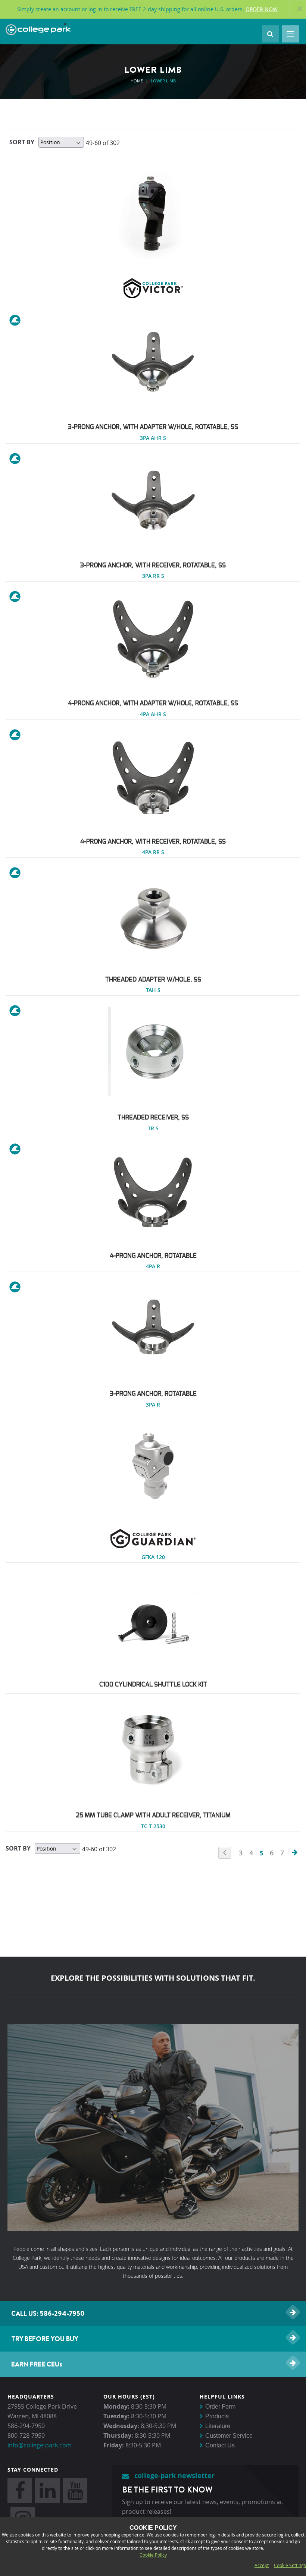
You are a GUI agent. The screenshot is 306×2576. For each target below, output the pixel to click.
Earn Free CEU (37, 2364)
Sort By (22, 142)
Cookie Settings (290, 2565)
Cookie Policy (153, 2555)
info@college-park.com (40, 2445)
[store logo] (38, 30)
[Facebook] (20, 2491)
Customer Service (229, 2436)
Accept (262, 2565)
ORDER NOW (262, 9)
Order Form (220, 2407)
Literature (218, 2426)
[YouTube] (75, 2491)
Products (217, 2416)
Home (137, 81)
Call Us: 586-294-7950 (48, 2313)
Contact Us (220, 2445)
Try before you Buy (45, 2339)
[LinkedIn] (47, 2491)
